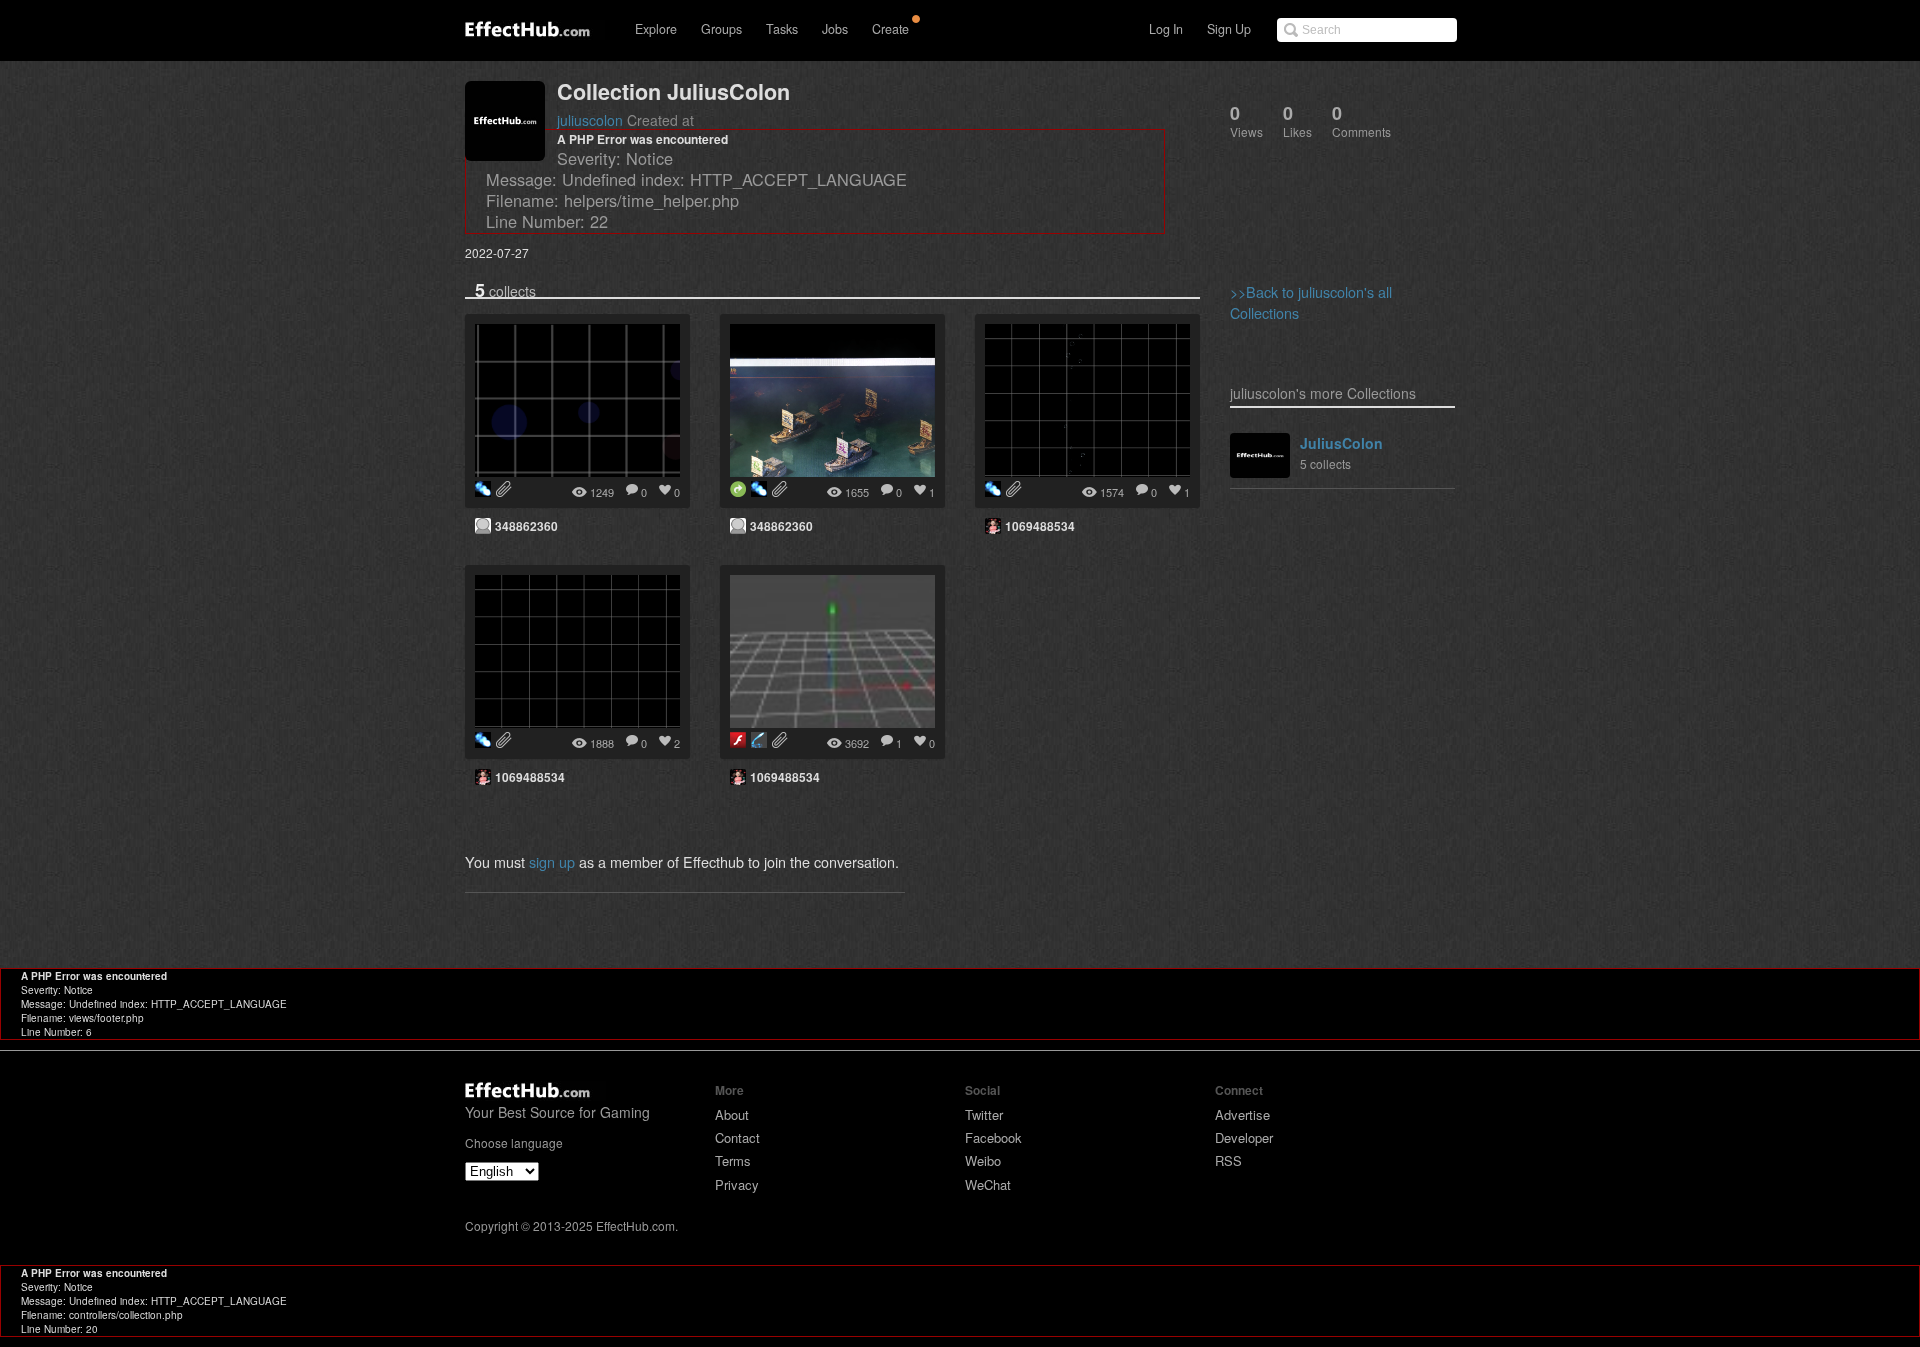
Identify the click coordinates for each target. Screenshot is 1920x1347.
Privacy (737, 1184)
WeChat (988, 1184)
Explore (656, 29)
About (732, 1114)
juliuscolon (590, 120)
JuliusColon (1341, 443)
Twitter (984, 1114)
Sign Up (1229, 29)
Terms (733, 1160)
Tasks (782, 29)
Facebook (993, 1137)
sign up (552, 861)
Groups (721, 29)
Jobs (835, 29)
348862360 (526, 526)
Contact (737, 1137)
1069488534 (1040, 526)
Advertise (1242, 1114)
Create (890, 29)
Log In (1166, 29)
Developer (1244, 1137)
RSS (1228, 1160)
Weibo (983, 1160)
